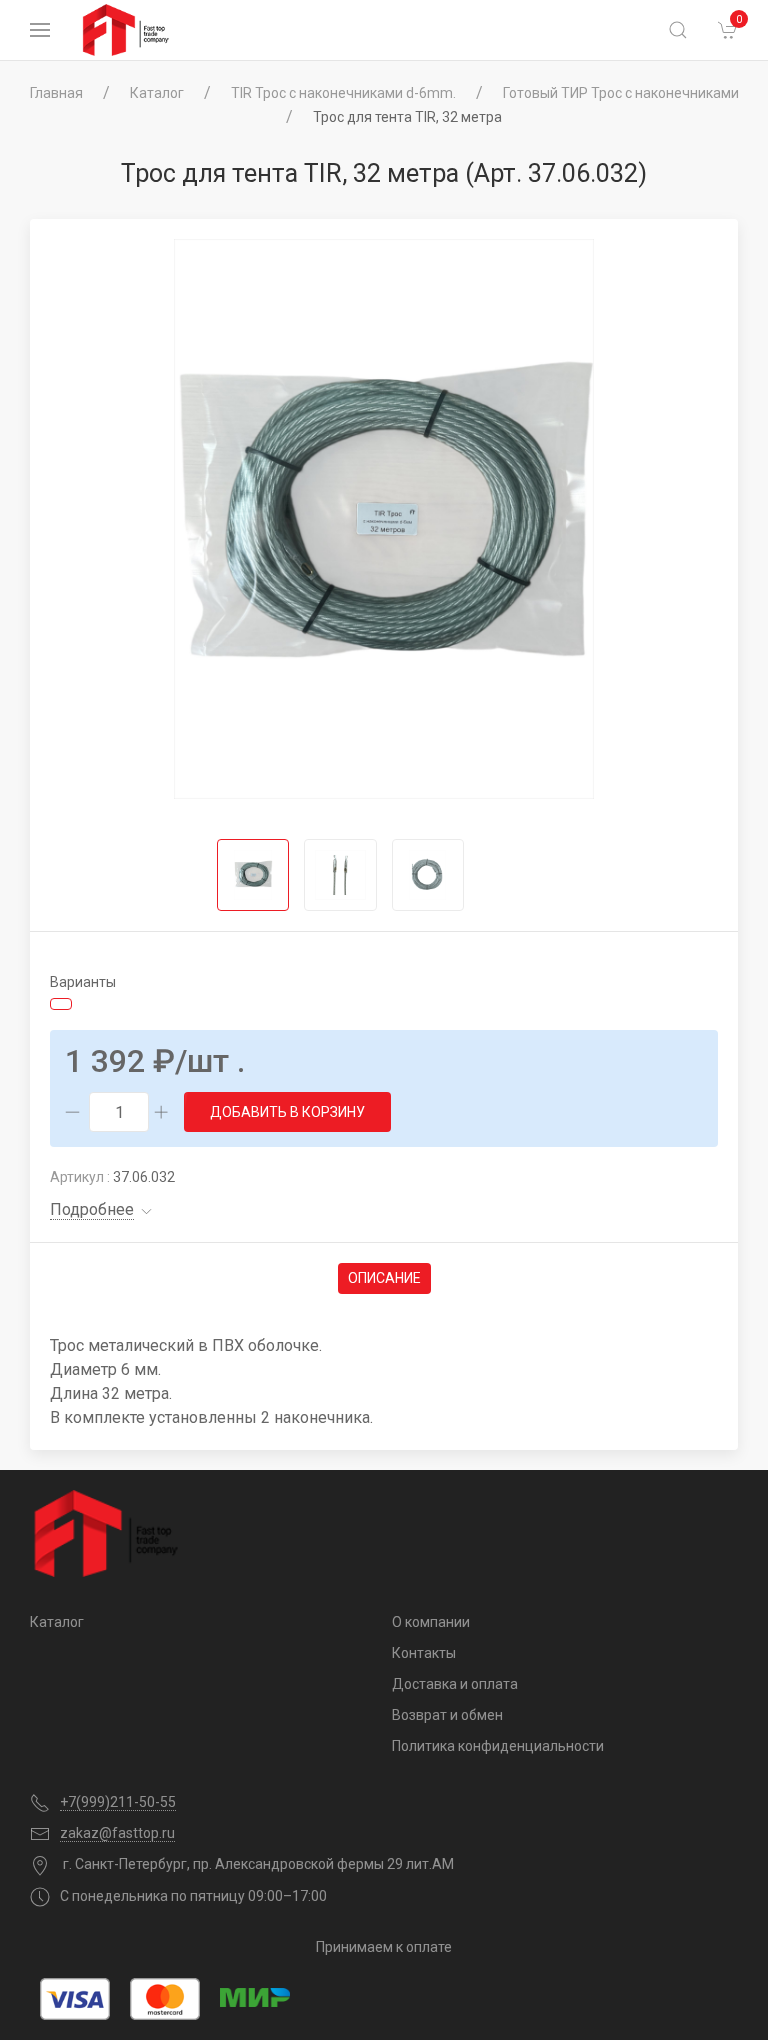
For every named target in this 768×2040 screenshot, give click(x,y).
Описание (384, 1278)
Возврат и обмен (447, 1715)
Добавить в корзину (287, 1112)
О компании (431, 1622)
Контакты (424, 1653)
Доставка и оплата (455, 1684)
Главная (56, 93)
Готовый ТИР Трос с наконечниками (621, 93)
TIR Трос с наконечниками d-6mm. (343, 93)
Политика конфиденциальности (498, 1746)
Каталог (157, 93)
